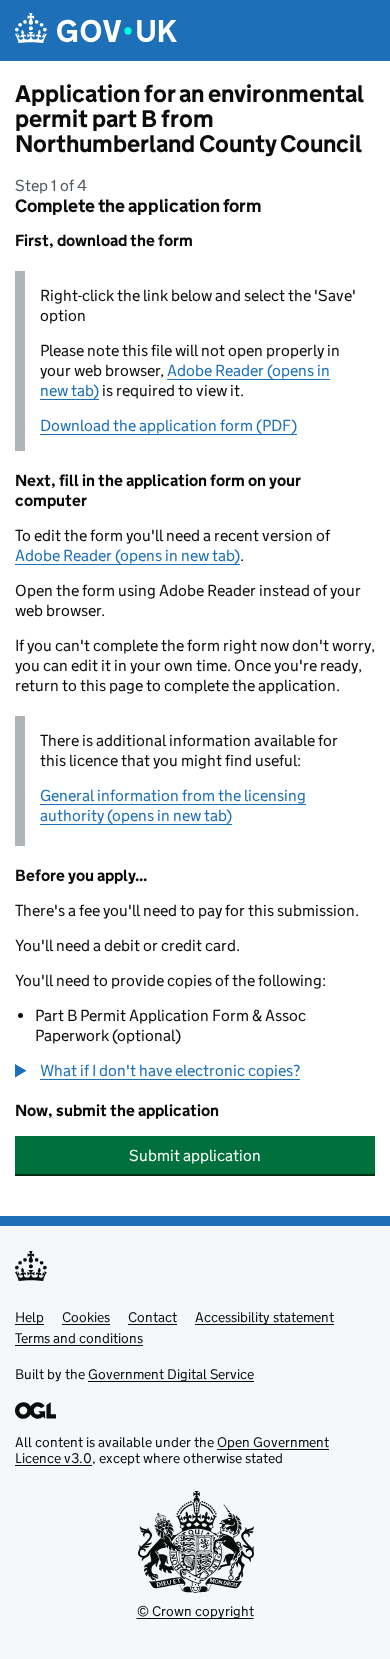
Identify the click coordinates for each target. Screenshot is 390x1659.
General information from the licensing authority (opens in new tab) (173, 805)
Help (29, 1317)
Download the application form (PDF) (168, 425)
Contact (152, 1317)
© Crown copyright (195, 1611)
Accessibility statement (264, 1317)
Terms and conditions (79, 1338)
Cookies (86, 1317)
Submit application (195, 1155)
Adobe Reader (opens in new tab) (127, 555)
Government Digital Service (171, 1374)
